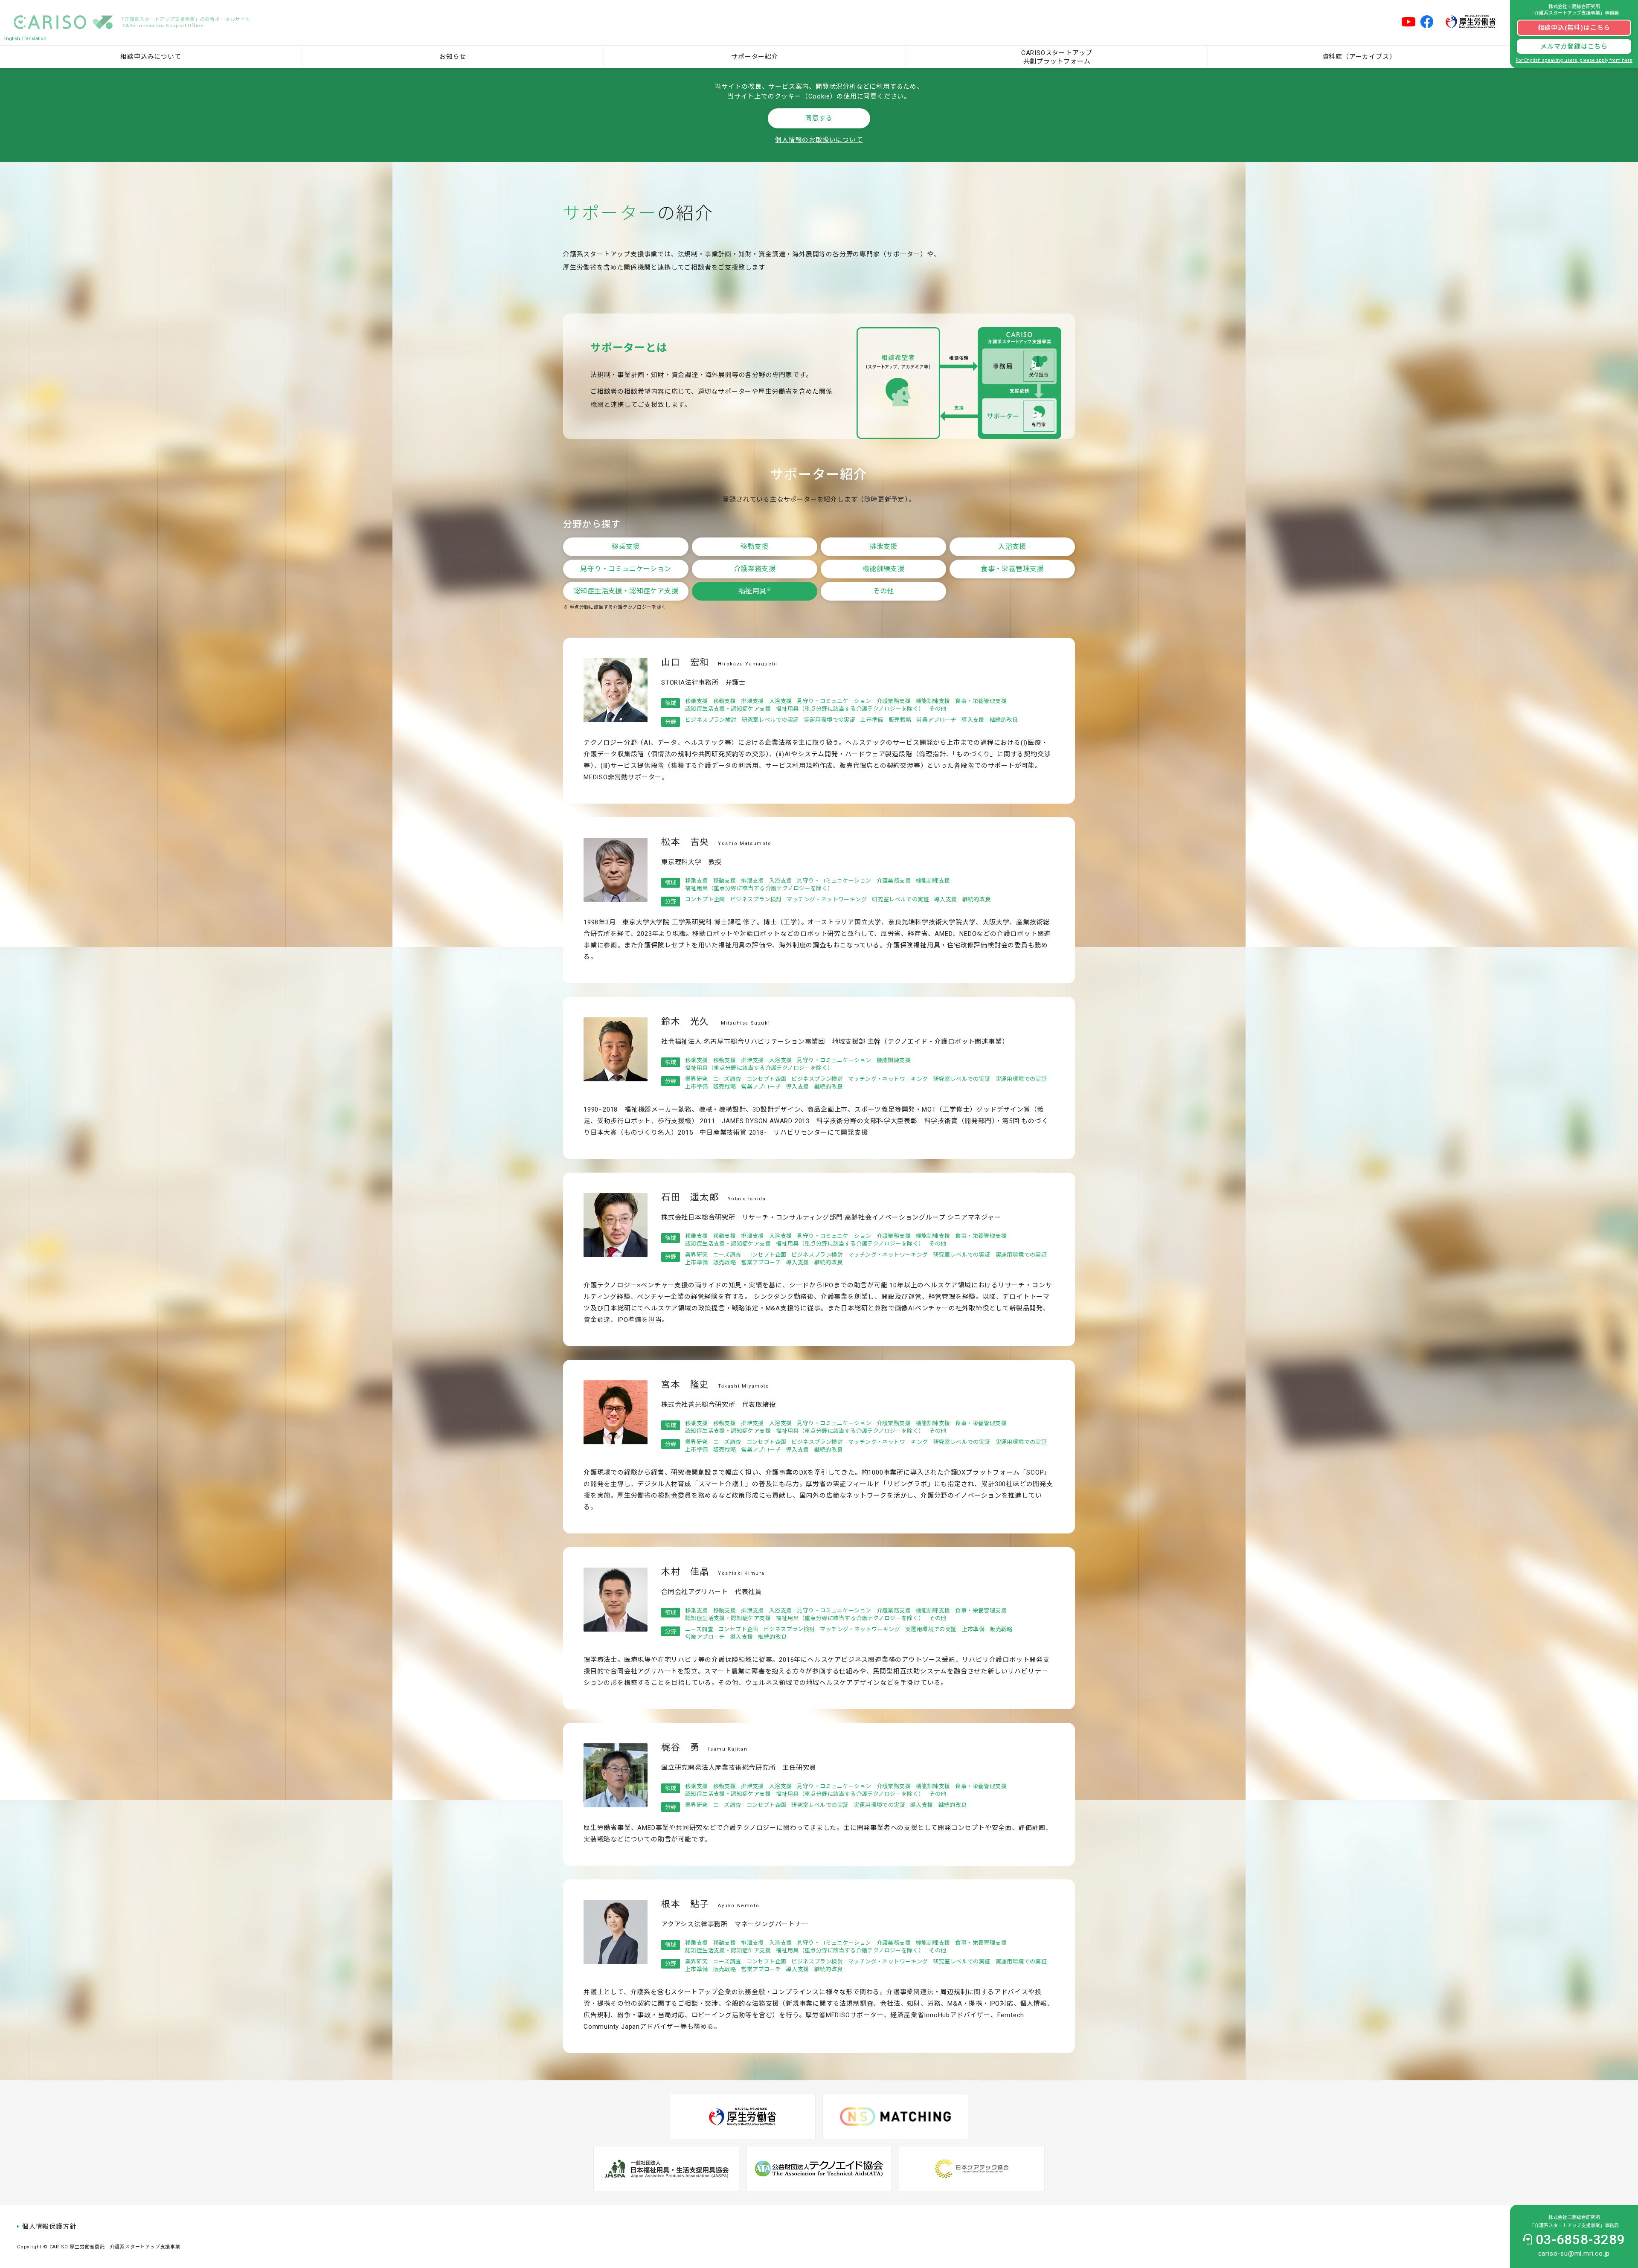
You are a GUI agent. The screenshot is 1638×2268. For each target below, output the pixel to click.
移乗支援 (626, 547)
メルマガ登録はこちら (1574, 46)
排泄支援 (883, 547)
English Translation (25, 39)
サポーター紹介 (755, 57)
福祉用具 (755, 591)
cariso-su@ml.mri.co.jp (1574, 2253)
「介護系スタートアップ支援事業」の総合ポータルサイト (185, 23)
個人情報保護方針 (49, 2227)
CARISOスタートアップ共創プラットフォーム (1057, 57)
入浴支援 (1012, 547)
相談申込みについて (151, 57)
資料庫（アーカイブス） (1359, 57)
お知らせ (453, 57)
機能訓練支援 (883, 569)
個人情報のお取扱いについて (819, 140)
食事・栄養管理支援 (1012, 569)
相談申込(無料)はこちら (1574, 28)
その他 (883, 591)
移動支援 (755, 547)
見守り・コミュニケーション (626, 569)
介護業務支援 (755, 569)
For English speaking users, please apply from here (1574, 60)
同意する (819, 118)
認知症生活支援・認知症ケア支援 (626, 591)
